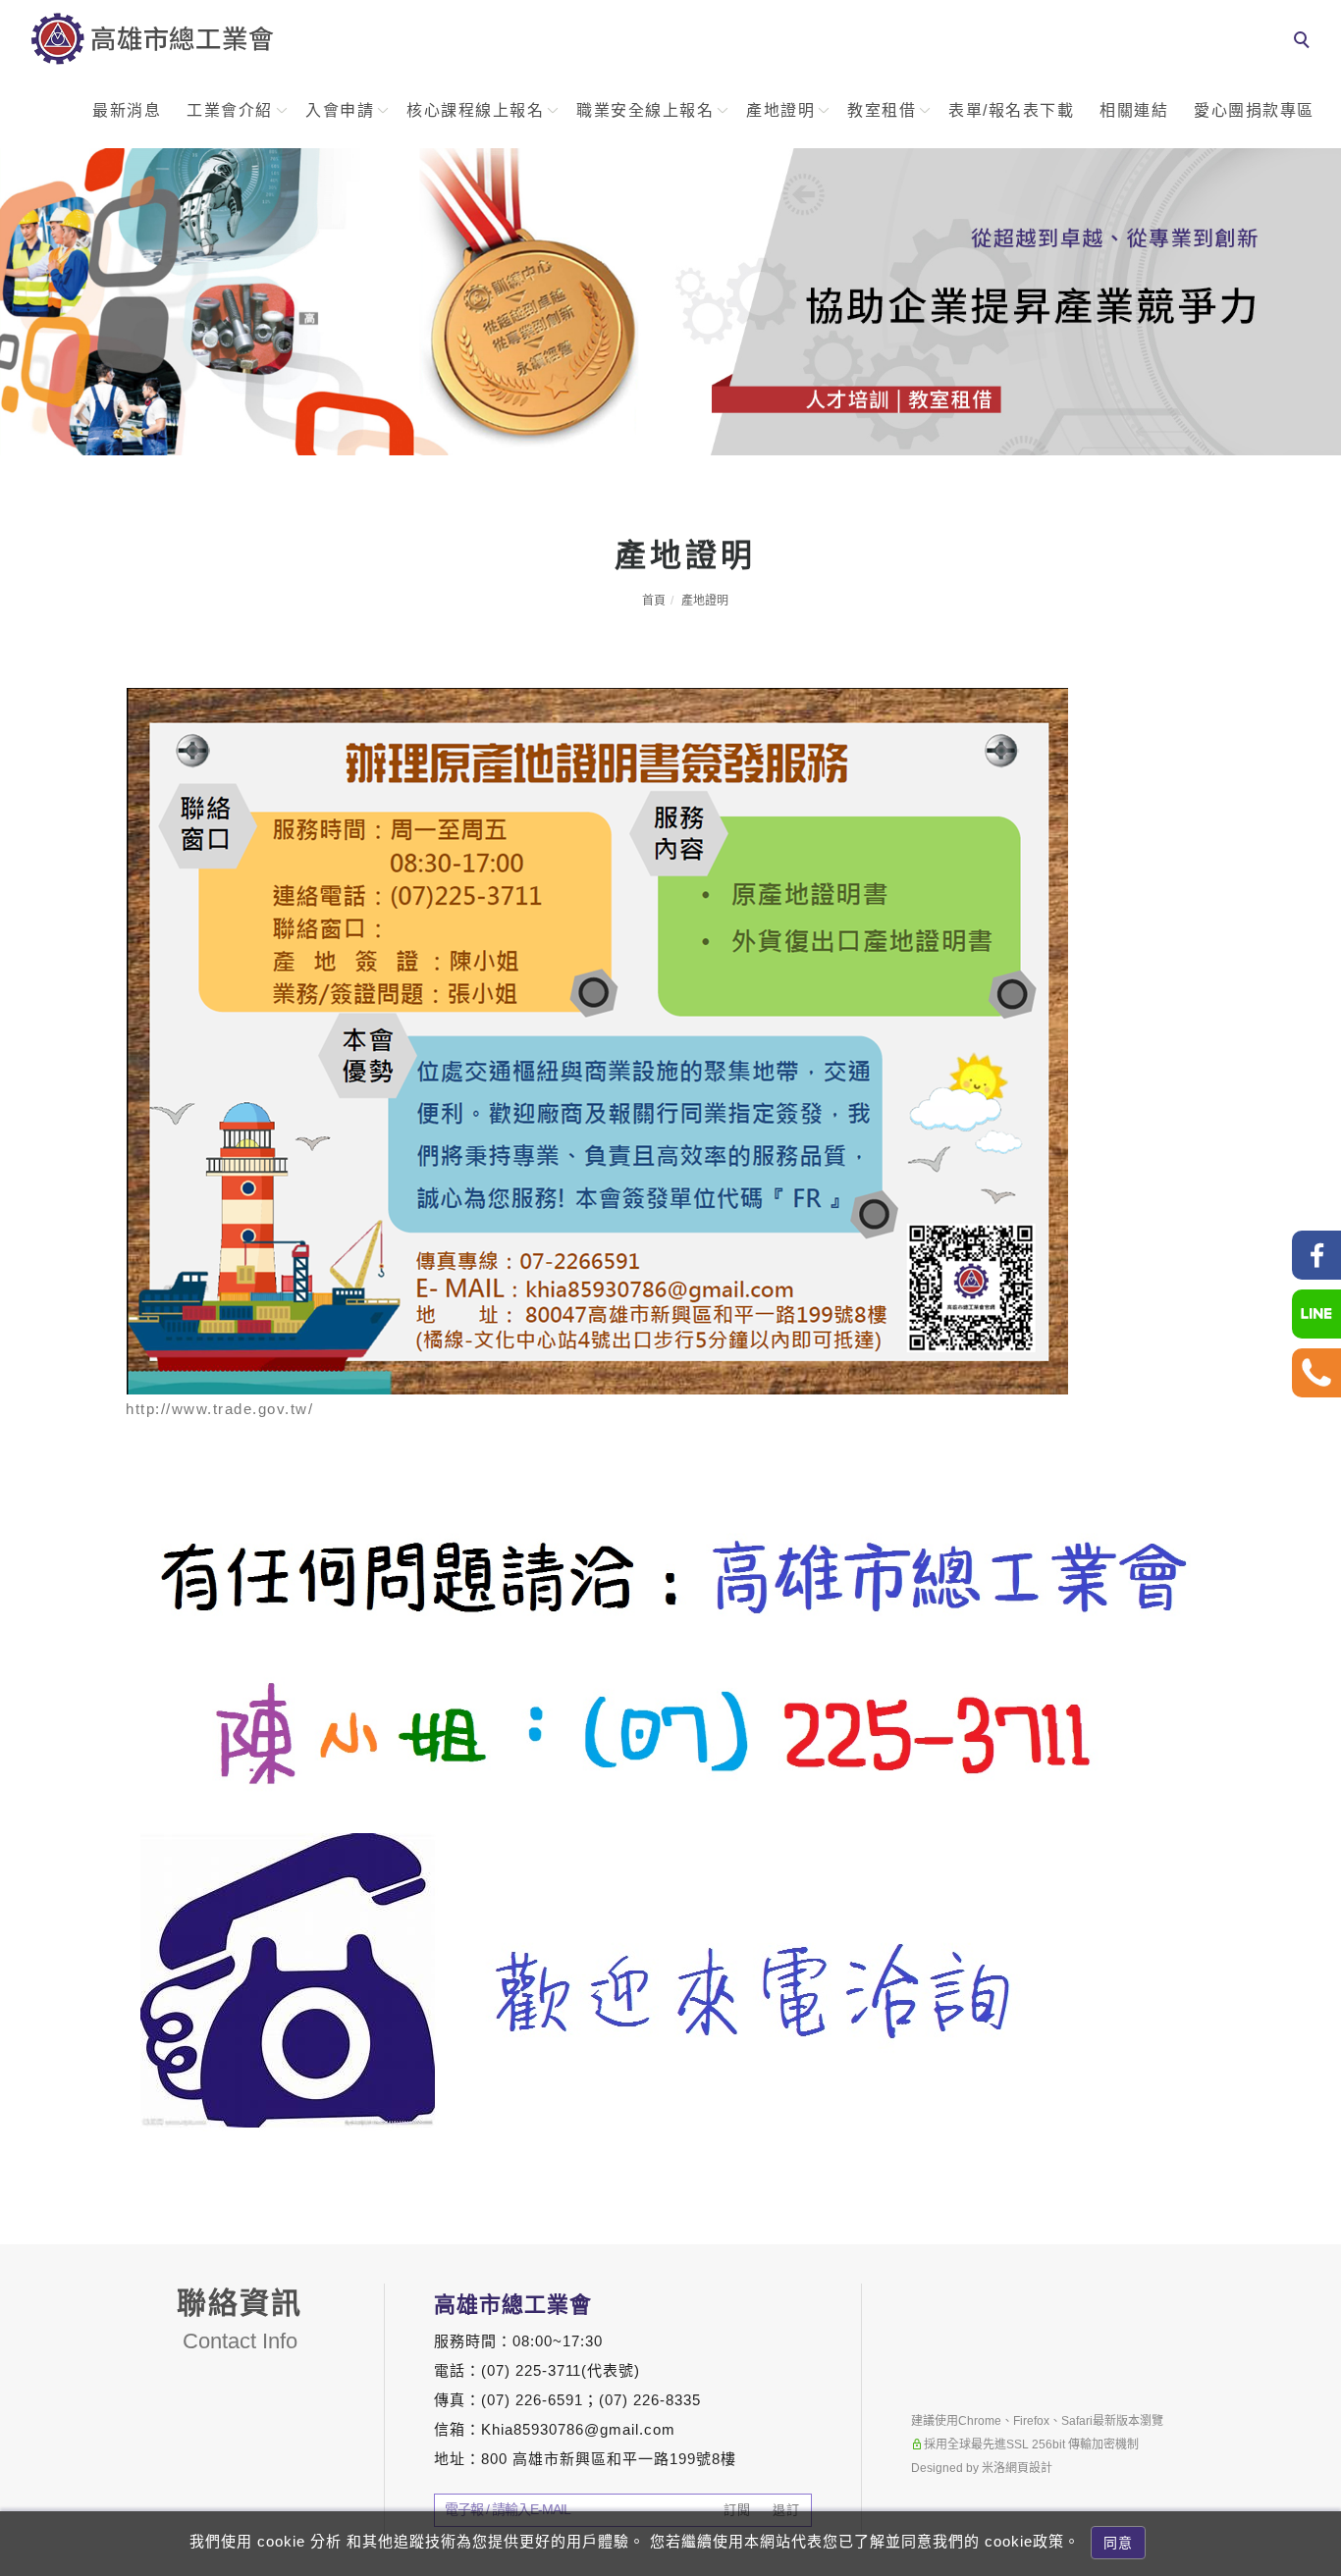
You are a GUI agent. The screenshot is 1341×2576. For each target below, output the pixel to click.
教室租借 (882, 110)
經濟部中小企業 (1317, 2313)
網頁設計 (1029, 2468)
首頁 (654, 601)
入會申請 (340, 110)
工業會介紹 (230, 110)
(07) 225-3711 (531, 2370)
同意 (1118, 2543)
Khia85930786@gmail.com (578, 2429)
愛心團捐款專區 (1254, 110)
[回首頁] (152, 38)
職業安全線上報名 (645, 110)
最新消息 (127, 110)
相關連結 (1134, 110)
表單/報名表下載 (1011, 110)
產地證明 (780, 110)
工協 (1317, 2188)
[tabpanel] (670, 302)
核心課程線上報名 (475, 110)
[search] (1305, 42)
